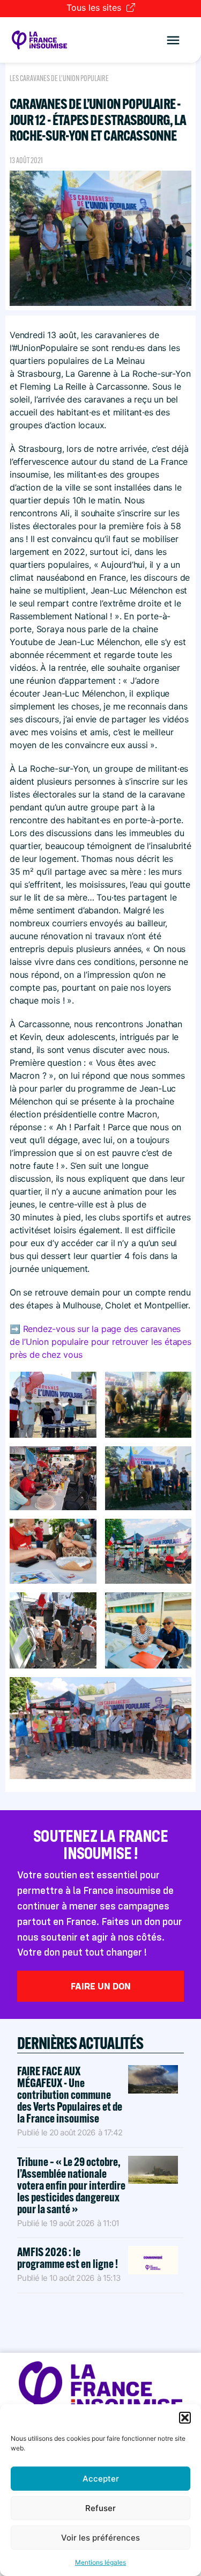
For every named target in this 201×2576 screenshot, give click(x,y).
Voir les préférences (100, 2538)
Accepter (101, 2479)
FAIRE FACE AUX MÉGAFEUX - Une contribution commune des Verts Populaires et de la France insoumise (70, 2095)
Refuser (100, 2508)
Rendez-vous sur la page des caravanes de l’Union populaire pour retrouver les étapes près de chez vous (100, 1342)
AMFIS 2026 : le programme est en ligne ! (68, 2258)
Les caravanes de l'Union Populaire (59, 78)
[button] (185, 2418)
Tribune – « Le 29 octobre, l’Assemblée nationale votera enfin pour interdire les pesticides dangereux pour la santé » (71, 2185)
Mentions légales (100, 2562)
